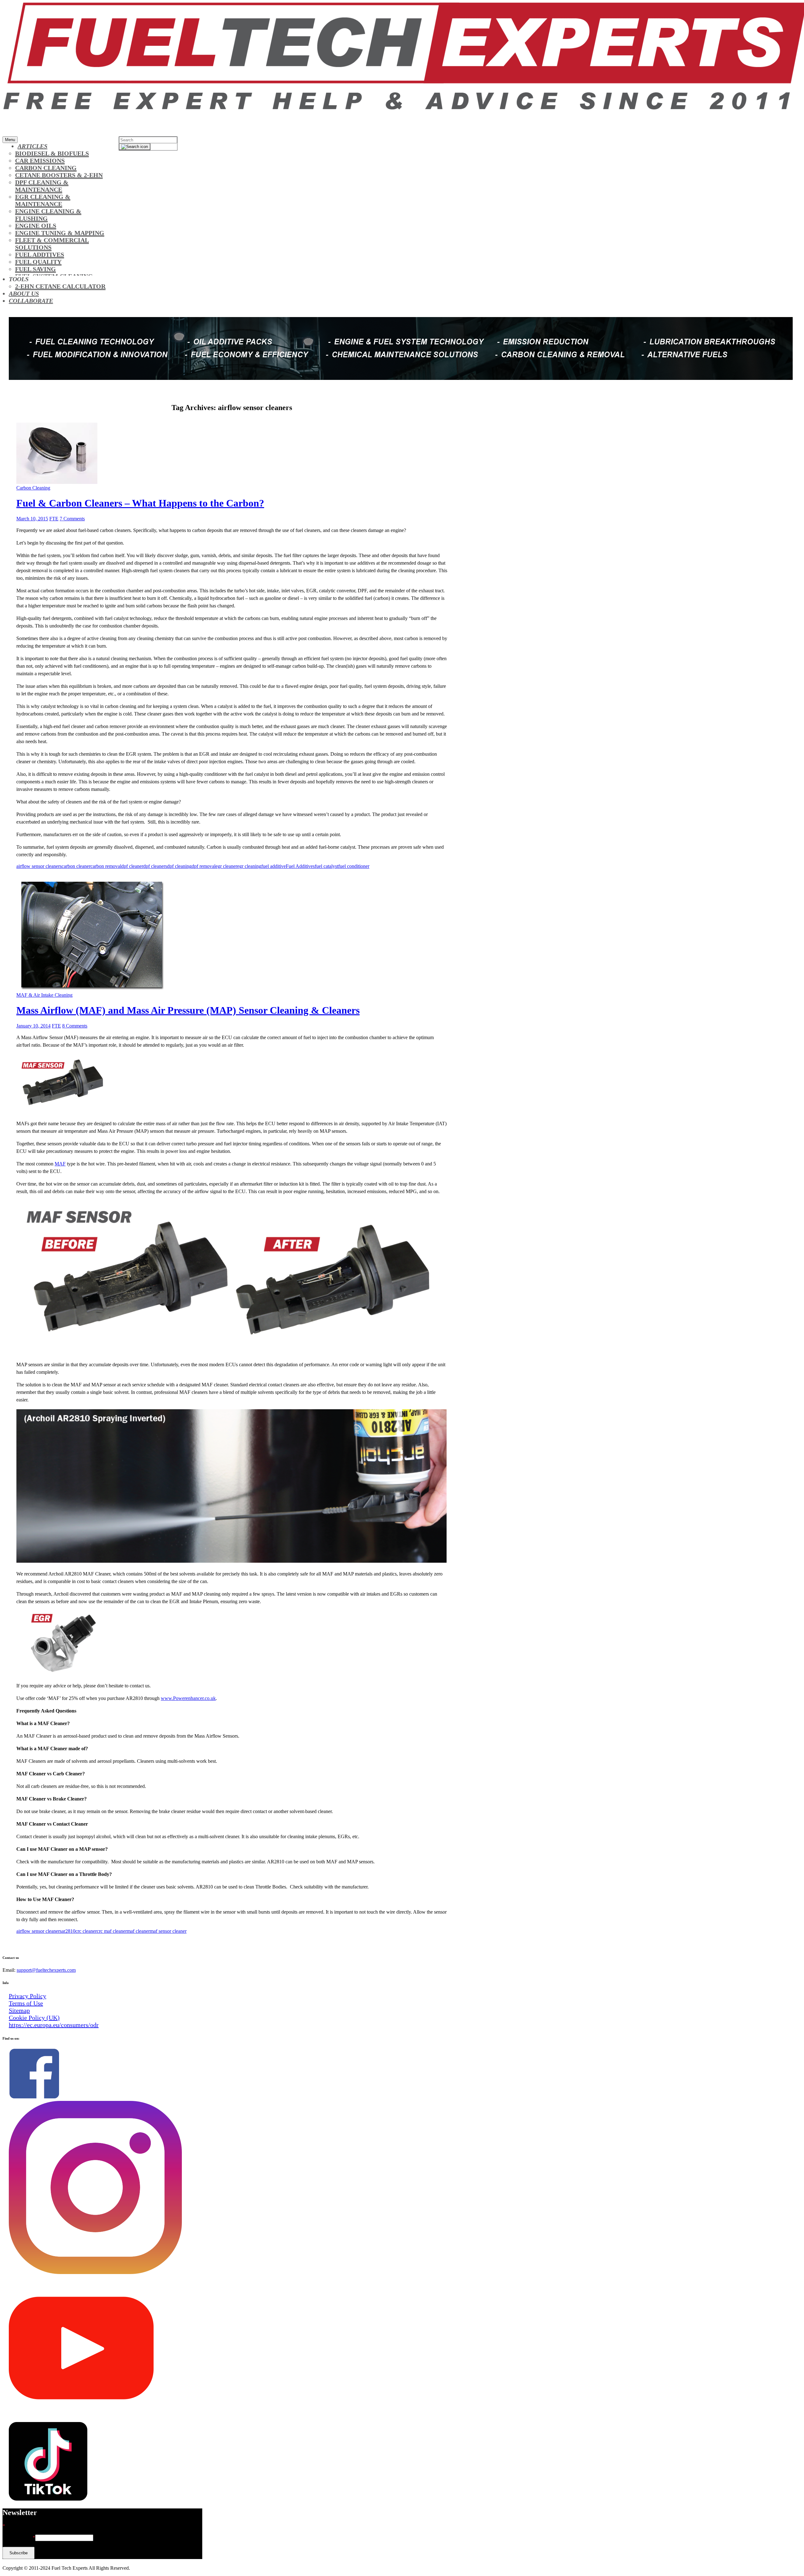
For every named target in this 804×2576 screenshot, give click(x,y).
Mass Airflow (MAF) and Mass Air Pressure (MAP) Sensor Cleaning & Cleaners (188, 1010)
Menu (10, 140)
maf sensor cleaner (168, 1931)
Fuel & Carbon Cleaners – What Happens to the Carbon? (140, 503)
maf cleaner (138, 1931)
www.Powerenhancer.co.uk (188, 1698)
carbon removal (106, 866)
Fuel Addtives (40, 255)
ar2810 (68, 1931)
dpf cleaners (155, 866)
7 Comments (72, 519)
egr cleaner (226, 866)
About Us (24, 293)
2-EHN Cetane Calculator (60, 286)
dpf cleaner (132, 866)
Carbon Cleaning (46, 168)
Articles (33, 146)
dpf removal (204, 866)
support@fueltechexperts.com (46, 1970)
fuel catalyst (326, 866)
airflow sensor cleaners (39, 866)
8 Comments (75, 1026)
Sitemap (19, 2010)
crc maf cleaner (112, 1931)
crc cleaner (86, 1931)
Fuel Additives (300, 866)
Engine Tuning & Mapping (60, 233)
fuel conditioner (354, 866)
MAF (60, 1164)
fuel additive (274, 866)
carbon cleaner (76, 866)
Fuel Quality (38, 262)
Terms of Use (26, 2003)
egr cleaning (249, 866)
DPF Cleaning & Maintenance (42, 186)
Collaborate (31, 301)
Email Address (19, 2538)
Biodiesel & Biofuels (52, 153)
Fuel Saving (35, 269)
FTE (54, 519)
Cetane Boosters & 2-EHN (59, 175)
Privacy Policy (27, 1996)
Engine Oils (36, 226)
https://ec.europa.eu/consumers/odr (54, 2025)
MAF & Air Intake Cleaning (44, 995)
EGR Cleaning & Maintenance (43, 200)
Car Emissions (40, 161)
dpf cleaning (179, 866)
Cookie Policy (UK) (34, 2018)
